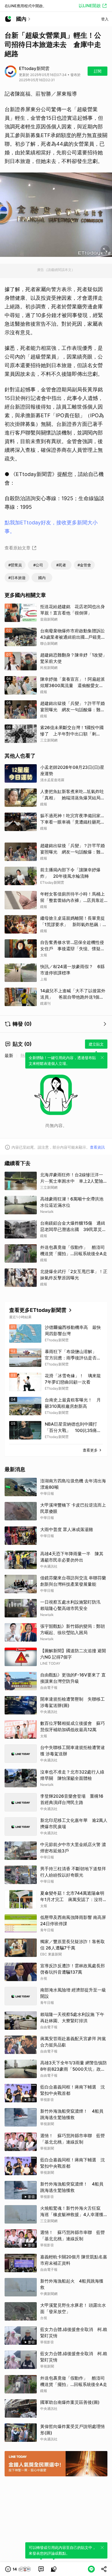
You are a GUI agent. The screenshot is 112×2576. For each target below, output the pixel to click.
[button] (18, 2569)
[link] (41, 2569)
